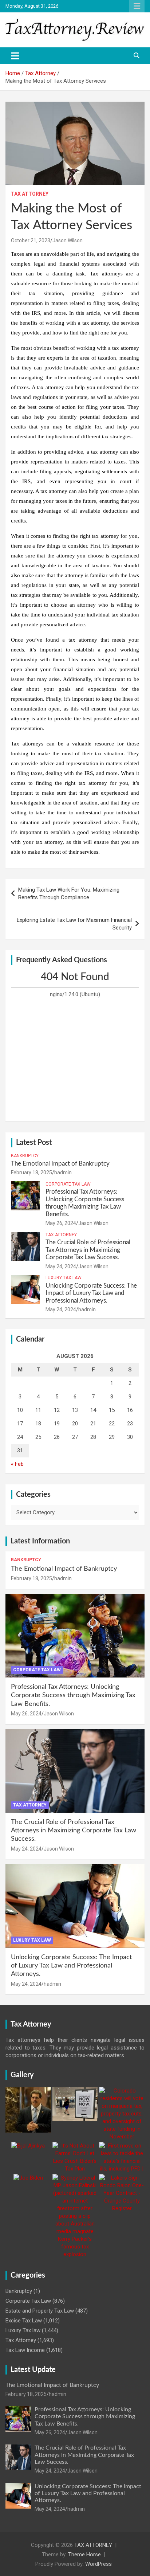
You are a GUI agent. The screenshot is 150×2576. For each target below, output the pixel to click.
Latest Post (34, 1143)
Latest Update (33, 2370)
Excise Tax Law (24, 2321)
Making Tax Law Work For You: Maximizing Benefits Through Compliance (69, 894)
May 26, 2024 (61, 1223)
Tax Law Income (25, 2350)
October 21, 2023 (31, 240)
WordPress (98, 2564)
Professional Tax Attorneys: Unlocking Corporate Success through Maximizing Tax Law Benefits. (73, 1696)
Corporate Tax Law (68, 1184)
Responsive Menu (137, 6)
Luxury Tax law (64, 1278)
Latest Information (40, 1541)
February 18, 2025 (31, 1172)
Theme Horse (84, 2555)
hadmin (63, 1172)
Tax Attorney (30, 194)
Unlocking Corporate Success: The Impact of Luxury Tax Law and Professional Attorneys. (91, 1293)
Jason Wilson (68, 240)
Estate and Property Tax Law (40, 2311)
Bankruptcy (25, 1156)
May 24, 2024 (61, 1267)
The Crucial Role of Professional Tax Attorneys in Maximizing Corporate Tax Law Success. (88, 1250)
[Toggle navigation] (15, 56)
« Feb (17, 1464)
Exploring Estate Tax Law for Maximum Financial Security (74, 924)
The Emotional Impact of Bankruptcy (60, 1164)
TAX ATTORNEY (93, 2545)
